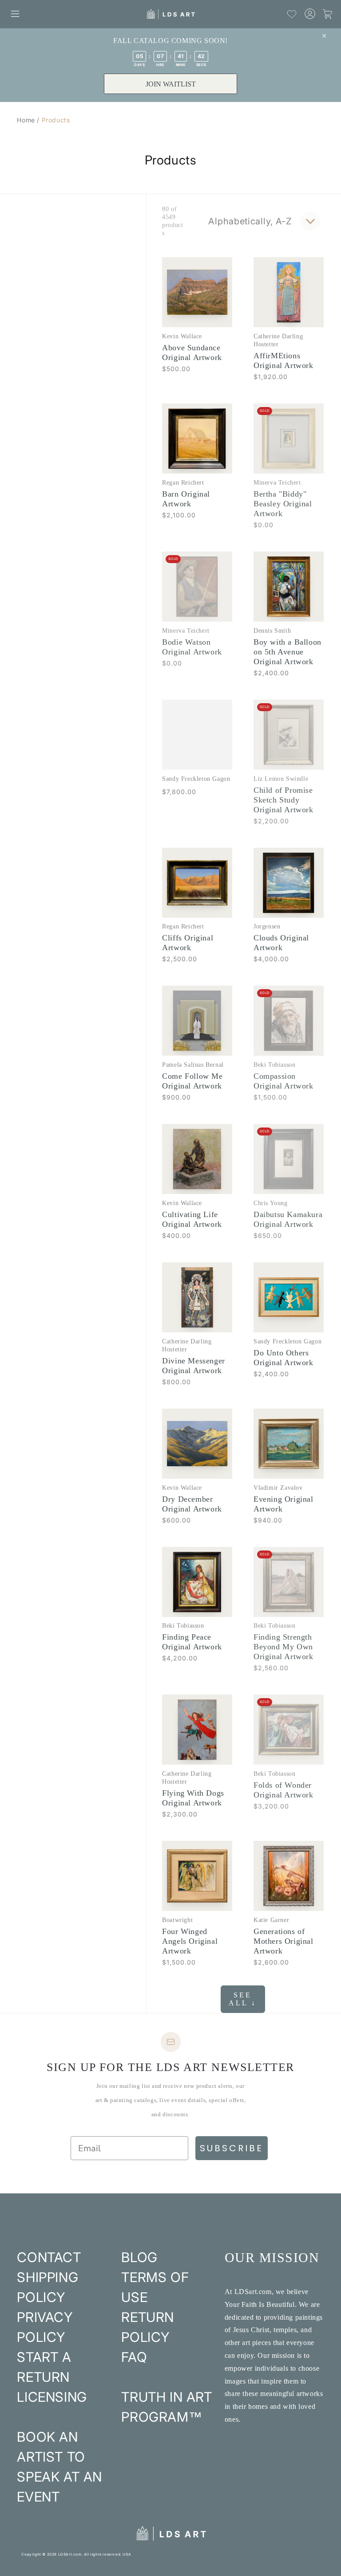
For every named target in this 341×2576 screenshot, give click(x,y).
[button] (15, 14)
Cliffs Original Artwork (188, 943)
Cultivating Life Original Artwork (192, 1219)
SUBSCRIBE (232, 2148)
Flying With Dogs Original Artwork (193, 1798)
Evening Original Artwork (284, 1504)
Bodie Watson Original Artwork (192, 647)
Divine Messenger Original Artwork (194, 1366)
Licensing (52, 2397)
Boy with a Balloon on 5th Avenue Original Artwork (287, 652)
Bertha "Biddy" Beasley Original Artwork (283, 504)
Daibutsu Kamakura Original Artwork (288, 1219)
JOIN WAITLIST (171, 84)
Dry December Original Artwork (192, 1504)
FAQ (134, 2357)
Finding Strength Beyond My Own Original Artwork (284, 1647)
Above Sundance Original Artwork (192, 352)
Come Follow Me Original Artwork (192, 1081)
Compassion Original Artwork (284, 1081)
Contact (49, 2257)
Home (26, 120)
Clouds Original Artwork (281, 943)
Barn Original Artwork (186, 499)
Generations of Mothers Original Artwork (284, 1941)
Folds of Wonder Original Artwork (284, 1790)
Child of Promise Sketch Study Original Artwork (284, 800)
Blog (139, 2257)
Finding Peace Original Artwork (192, 1642)
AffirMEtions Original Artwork (284, 360)
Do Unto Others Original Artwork (284, 1358)
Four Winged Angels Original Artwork (190, 1941)
